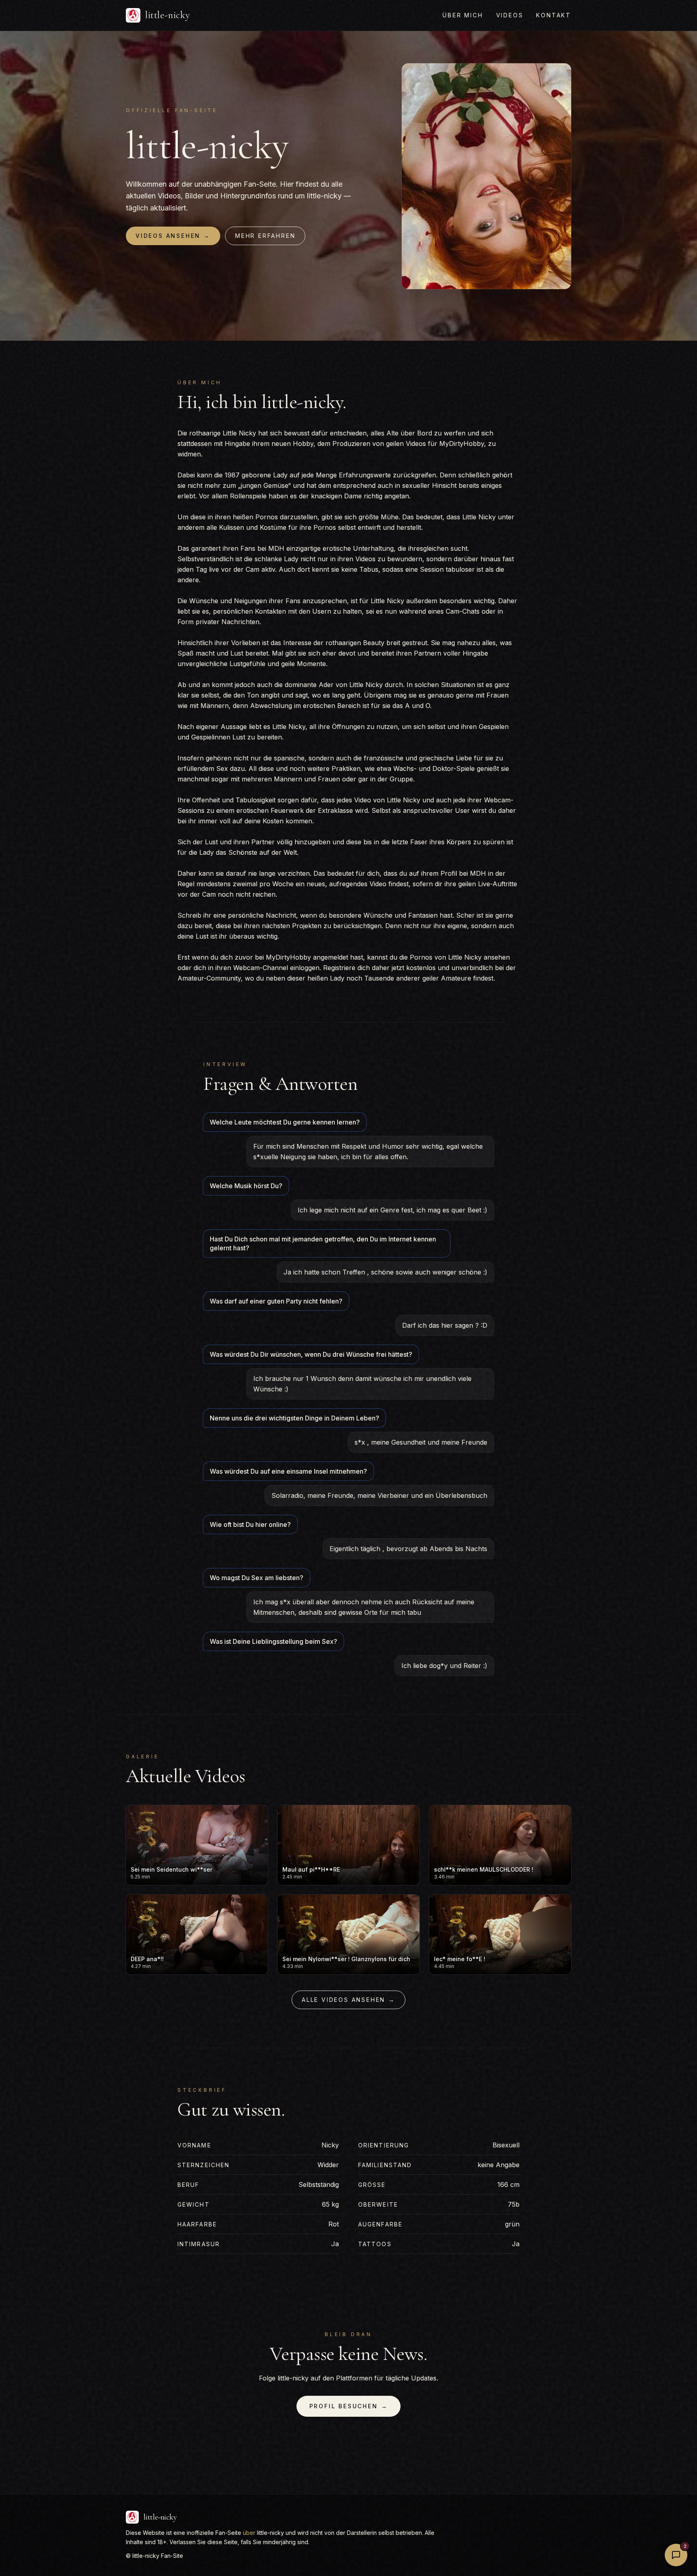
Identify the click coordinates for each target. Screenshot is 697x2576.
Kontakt (554, 15)
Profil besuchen (349, 2406)
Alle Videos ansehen (348, 2000)
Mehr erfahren (265, 236)
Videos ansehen (173, 236)
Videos (510, 15)
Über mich (463, 15)
